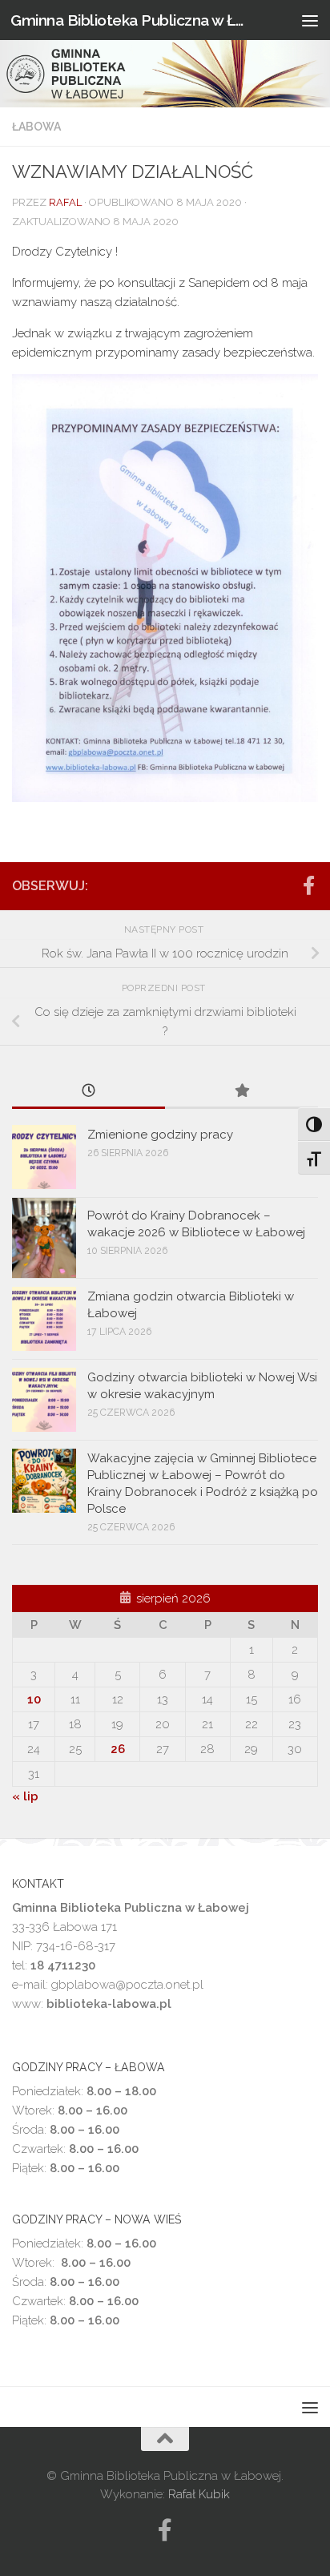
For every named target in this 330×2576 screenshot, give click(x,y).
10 (34, 1699)
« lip (25, 1796)
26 (118, 1749)
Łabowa (36, 127)
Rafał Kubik (199, 2494)
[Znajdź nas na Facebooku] (308, 885)
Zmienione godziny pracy (160, 1135)
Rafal (65, 202)
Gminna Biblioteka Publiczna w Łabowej (129, 20)
